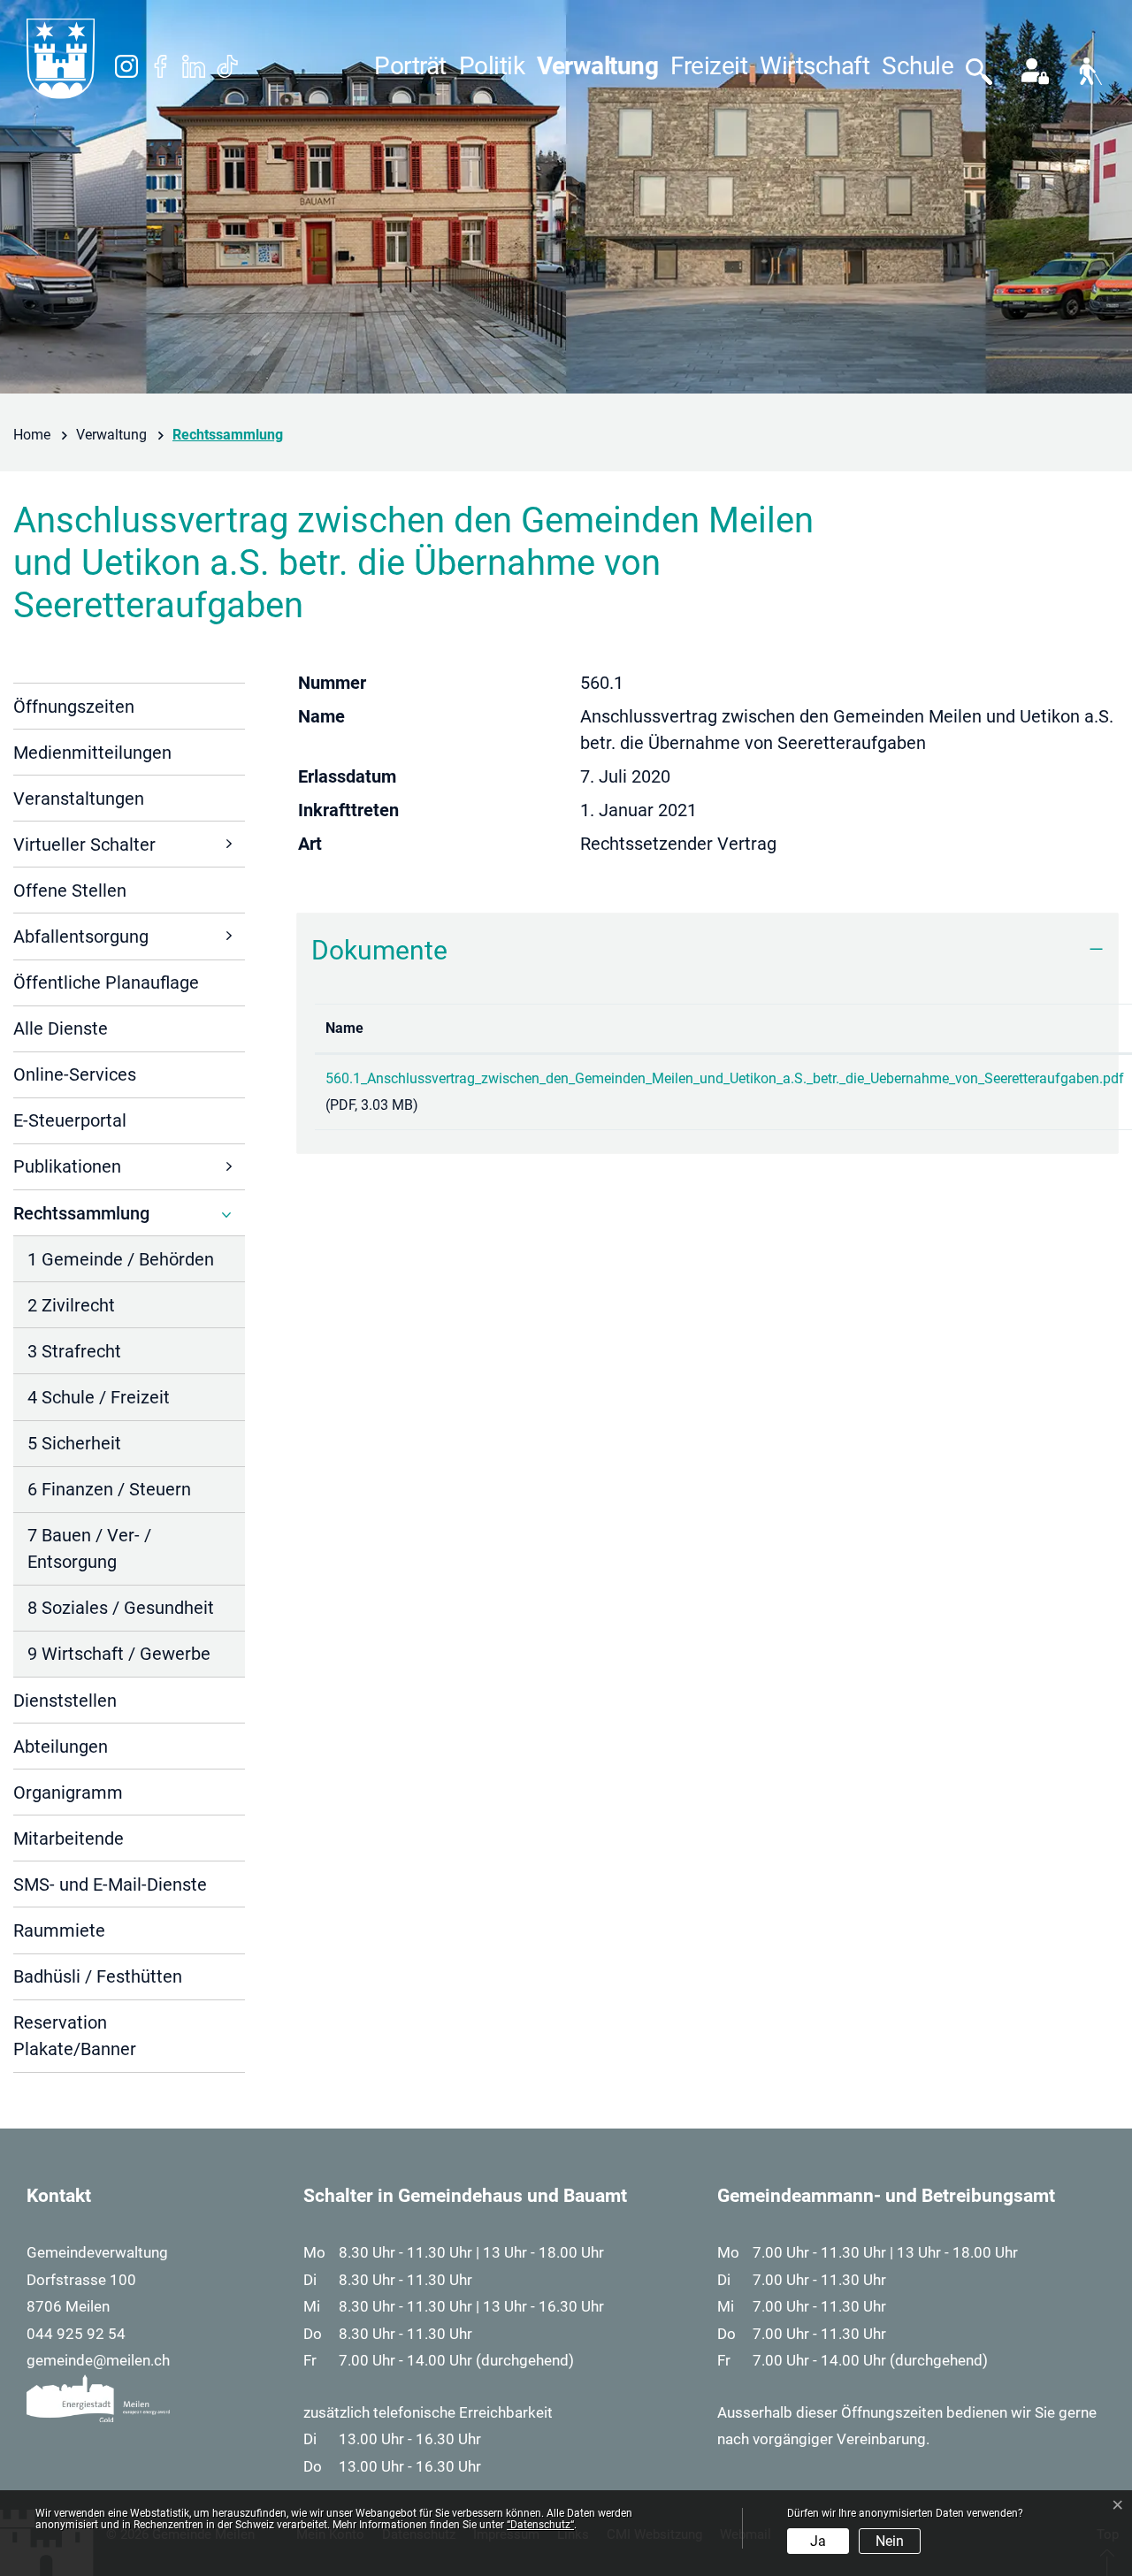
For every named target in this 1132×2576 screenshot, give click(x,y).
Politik (492, 66)
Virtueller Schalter (84, 845)
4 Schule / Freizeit (99, 1397)
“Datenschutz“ (540, 2525)
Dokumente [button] (379, 950)
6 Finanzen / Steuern (109, 1489)
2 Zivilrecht (71, 1305)
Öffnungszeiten (74, 707)
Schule (918, 66)
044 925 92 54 (76, 2334)
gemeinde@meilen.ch (98, 2360)
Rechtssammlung (81, 1219)
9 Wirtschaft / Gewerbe (119, 1654)
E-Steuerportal (70, 1120)
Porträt (410, 66)
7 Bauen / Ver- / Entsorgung (89, 1548)
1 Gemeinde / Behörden (121, 1259)
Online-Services (75, 1074)
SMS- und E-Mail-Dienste (110, 1884)
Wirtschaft (815, 66)
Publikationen (67, 1166)
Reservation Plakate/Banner (75, 2036)
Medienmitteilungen (92, 753)
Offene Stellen (70, 891)
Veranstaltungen (79, 799)
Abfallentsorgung (81, 936)
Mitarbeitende (69, 1838)
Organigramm (68, 1792)
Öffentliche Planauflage (106, 982)
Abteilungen (61, 1747)
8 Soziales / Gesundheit (121, 1608)
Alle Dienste (61, 1028)
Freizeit (709, 66)
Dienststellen (65, 1701)
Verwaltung (597, 66)
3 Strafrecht (74, 1351)
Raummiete (59, 1930)
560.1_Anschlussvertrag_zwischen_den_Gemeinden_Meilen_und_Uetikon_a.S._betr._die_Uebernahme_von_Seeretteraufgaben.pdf (725, 1078)
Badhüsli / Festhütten (98, 1976)
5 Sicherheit (74, 1443)
